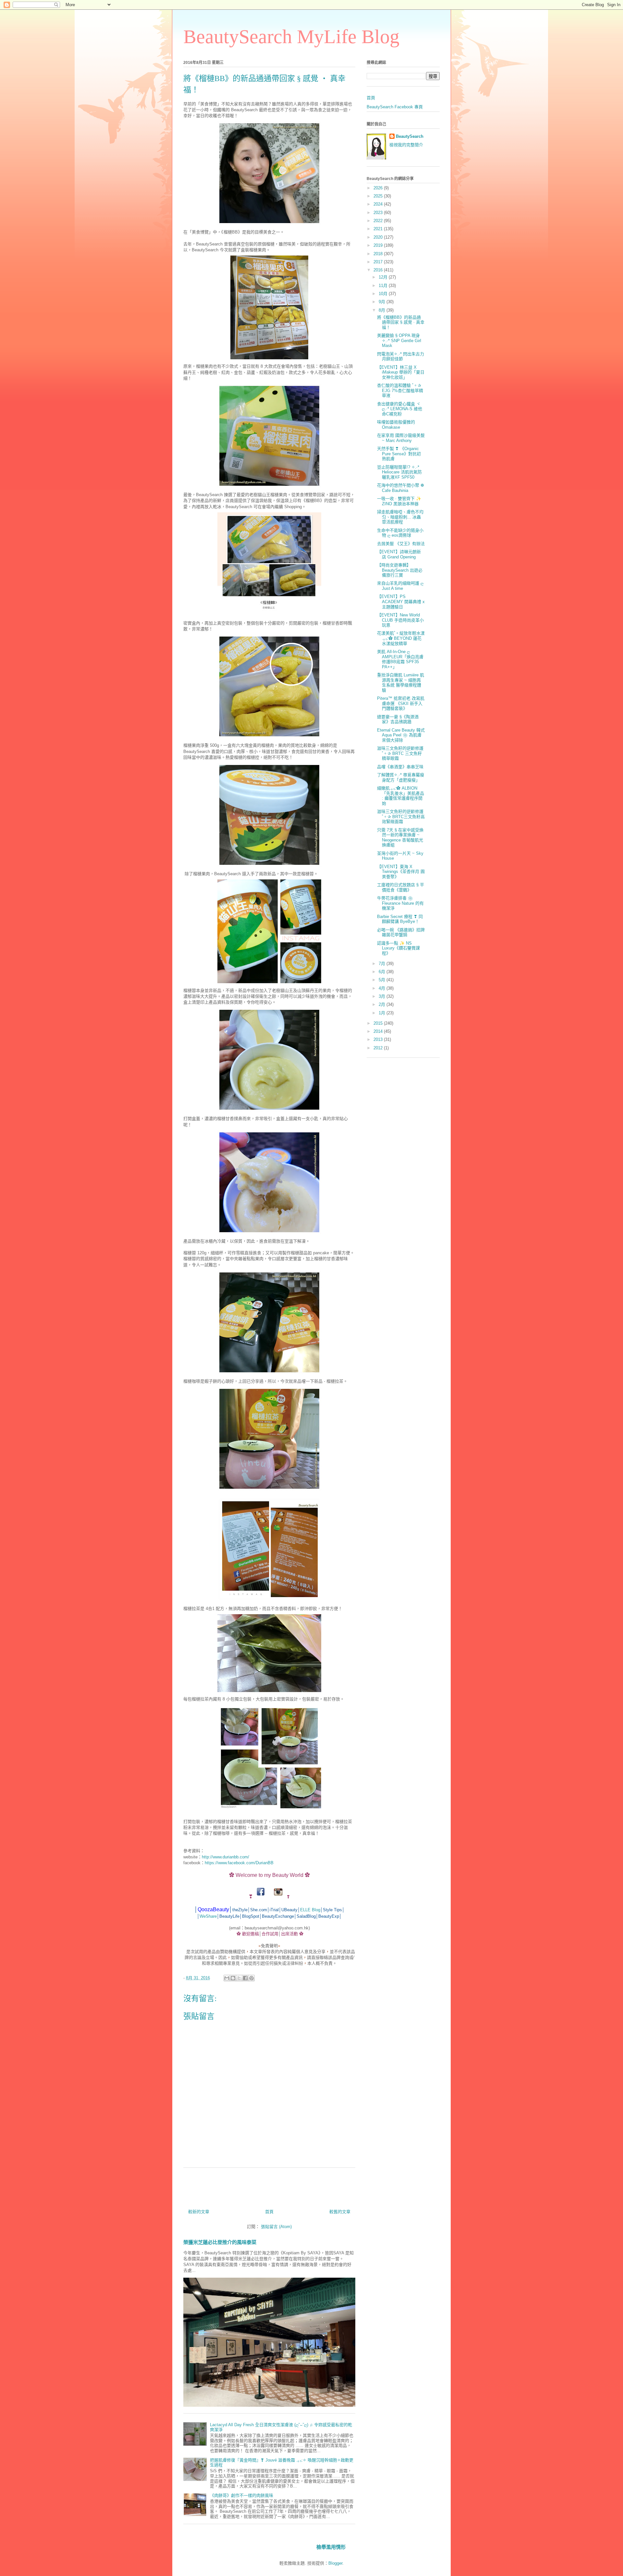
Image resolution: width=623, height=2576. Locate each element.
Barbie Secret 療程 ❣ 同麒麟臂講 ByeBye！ (400, 919)
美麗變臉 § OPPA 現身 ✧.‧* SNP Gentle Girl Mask (399, 340)
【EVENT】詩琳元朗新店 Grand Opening (399, 554)
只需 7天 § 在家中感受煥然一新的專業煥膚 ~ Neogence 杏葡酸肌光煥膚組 (400, 838)
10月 (384, 294)
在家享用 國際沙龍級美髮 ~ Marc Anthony (401, 438)
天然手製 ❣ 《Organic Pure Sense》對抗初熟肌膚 (399, 454)
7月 (383, 964)
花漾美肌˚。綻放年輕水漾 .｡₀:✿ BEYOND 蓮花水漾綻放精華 (401, 638)
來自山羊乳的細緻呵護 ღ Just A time (400, 586)
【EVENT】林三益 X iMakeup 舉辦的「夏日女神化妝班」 (401, 372)
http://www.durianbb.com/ (226, 1857)
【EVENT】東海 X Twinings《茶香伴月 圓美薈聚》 (401, 872)
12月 (384, 277)
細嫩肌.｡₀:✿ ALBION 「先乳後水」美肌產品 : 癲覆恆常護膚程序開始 (401, 796)
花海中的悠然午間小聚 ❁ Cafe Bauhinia (401, 488)
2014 (379, 1031)
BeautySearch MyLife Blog (291, 37)
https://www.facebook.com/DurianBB (239, 1863)
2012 (379, 1048)
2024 (379, 204)
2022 (379, 221)
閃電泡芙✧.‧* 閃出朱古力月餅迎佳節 (401, 357)
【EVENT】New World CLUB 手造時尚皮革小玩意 (400, 620)
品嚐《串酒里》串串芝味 (400, 767)
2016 (379, 270)
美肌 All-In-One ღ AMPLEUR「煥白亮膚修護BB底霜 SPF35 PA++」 (400, 659)
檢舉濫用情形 (331, 2547)
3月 (383, 996)
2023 (379, 213)
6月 (383, 972)
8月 (383, 310)
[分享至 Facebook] (245, 1978)
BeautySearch (410, 136)
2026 (379, 188)
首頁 (269, 2212)
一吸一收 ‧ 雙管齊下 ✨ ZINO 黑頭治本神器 (399, 501)
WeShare (208, 1916)
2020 (379, 237)
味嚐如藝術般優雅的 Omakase (396, 425)
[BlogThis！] (233, 1978)
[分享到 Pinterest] (251, 1978)
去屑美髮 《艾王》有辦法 (401, 544)
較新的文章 (199, 2212)
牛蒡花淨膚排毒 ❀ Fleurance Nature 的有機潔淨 (400, 903)
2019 (379, 245)
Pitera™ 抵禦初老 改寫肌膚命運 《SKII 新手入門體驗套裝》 (401, 703)
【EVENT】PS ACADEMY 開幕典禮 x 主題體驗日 (401, 602)
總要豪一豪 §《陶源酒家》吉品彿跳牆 (398, 719)
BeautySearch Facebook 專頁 (395, 107)
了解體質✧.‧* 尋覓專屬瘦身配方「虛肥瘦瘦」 (401, 777)
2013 (379, 1039)
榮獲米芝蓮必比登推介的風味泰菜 (220, 2242)
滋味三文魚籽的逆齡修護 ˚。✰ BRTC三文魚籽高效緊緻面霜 (401, 817)
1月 (383, 1013)
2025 (379, 196)
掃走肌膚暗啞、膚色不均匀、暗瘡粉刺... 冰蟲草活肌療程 (400, 517)
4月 (383, 988)
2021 (379, 229)
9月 (383, 302)
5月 (383, 980)
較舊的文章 (340, 2212)
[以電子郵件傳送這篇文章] (227, 1978)
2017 (379, 262)
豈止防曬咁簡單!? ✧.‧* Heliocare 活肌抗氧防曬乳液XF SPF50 (399, 472)
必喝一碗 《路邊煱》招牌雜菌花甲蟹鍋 (401, 932)
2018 (379, 254)
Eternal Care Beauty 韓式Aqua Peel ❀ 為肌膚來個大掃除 (401, 735)
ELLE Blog (310, 1910)
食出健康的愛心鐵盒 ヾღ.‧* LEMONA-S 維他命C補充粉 (400, 409)
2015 (379, 1023)
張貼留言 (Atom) (276, 2227)
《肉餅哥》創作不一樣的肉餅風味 (242, 2495)
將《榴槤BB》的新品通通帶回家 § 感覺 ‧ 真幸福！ (401, 322)
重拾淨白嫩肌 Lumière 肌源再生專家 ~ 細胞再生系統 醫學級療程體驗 (401, 683)
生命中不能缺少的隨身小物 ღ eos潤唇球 (400, 533)
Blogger (335, 2563)
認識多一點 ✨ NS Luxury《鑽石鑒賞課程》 (398, 948)
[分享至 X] (239, 1978)
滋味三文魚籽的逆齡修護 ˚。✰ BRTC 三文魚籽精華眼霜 (400, 753)
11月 (384, 286)
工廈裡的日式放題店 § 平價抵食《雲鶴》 (401, 887)
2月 (383, 1004)
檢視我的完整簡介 (406, 145)
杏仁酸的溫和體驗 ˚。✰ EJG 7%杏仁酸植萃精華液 (400, 390)
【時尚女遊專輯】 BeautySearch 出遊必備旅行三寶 (400, 570)
